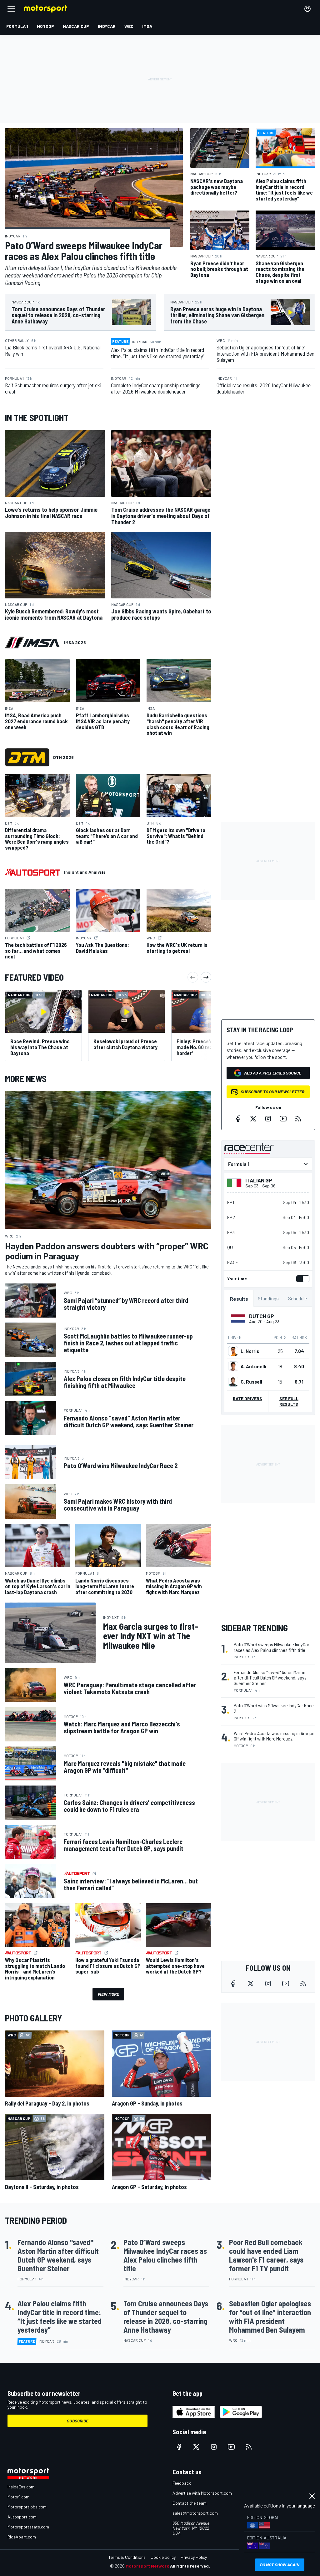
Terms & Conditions (127, 2557)
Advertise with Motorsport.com (202, 2493)
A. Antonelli (253, 1366)
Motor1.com (18, 2497)
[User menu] (307, 9)
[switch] (302, 1279)
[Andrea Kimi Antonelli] (233, 1366)
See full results (289, 1401)
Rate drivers (247, 1398)
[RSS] (298, 1119)
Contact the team (190, 2503)
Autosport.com (22, 2517)
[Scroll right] (206, 977)
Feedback (182, 2483)
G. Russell (251, 1382)
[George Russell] (233, 1382)
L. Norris (250, 1351)
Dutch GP (262, 1316)
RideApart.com (22, 2537)
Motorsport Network (147, 2566)
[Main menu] (11, 9)
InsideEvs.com (21, 2487)
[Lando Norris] (233, 1351)
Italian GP (259, 1180)
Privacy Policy (194, 2557)
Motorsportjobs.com (27, 2507)
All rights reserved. (190, 2566)
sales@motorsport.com (195, 2513)
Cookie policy (163, 2557)
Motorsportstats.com (28, 2527)
